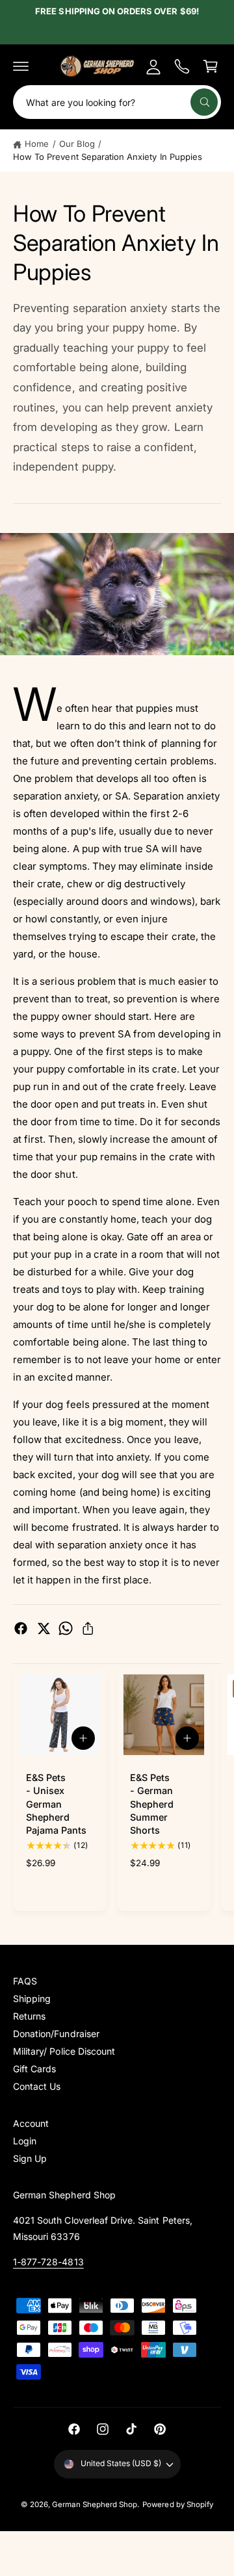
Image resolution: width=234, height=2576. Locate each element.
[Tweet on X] (44, 1628)
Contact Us (37, 2086)
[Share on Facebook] (21, 1628)
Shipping (32, 1998)
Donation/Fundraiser (56, 2034)
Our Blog (77, 144)
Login (25, 2141)
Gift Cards (34, 2069)
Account (31, 2123)
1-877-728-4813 (48, 2262)
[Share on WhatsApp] (66, 1628)
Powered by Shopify (178, 2504)
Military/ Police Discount (64, 2051)
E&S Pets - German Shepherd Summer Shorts (152, 1804)
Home (37, 144)
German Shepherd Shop (95, 2504)
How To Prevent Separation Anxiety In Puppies (108, 157)
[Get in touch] (182, 66)
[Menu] (21, 66)
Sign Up (30, 2158)
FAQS (25, 1981)
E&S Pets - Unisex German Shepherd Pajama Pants (57, 1804)
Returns (29, 2016)
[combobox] (117, 102)
